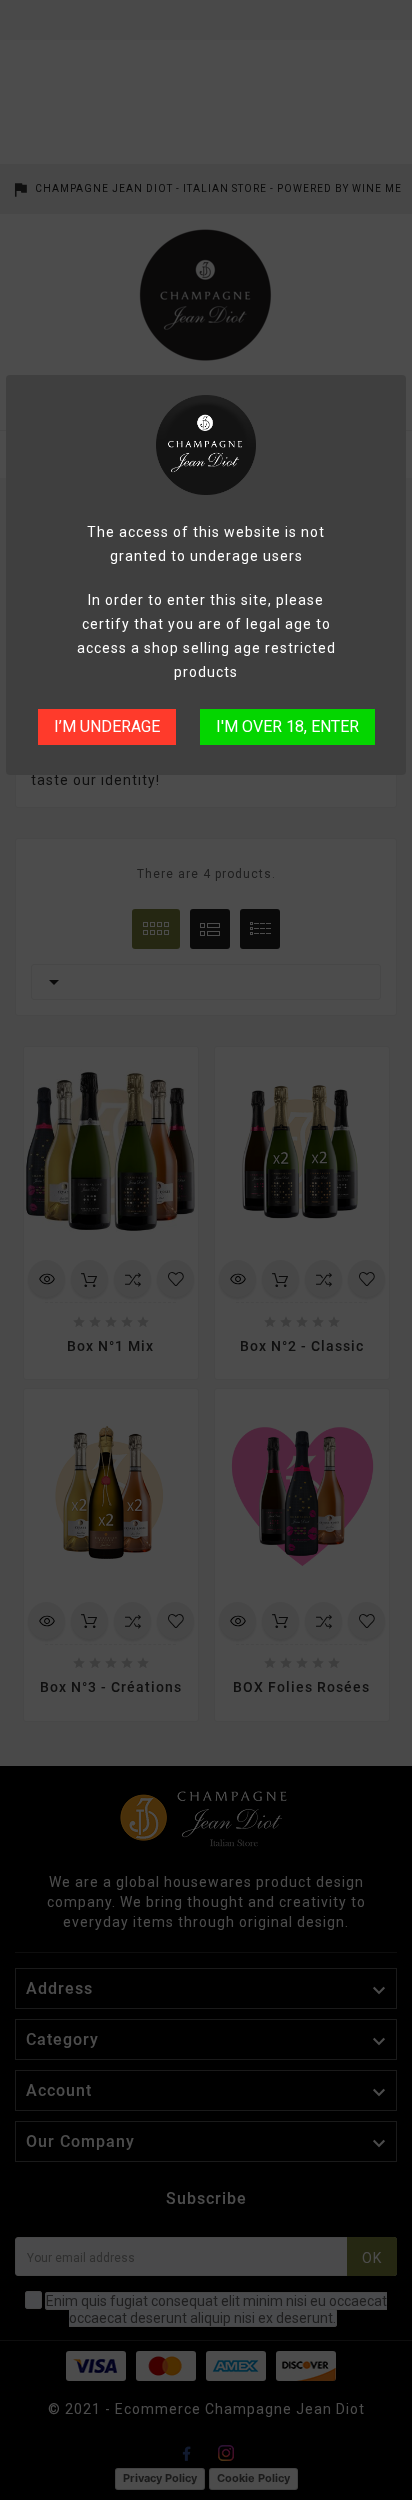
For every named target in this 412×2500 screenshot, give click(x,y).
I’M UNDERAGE (107, 726)
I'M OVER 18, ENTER (287, 726)
